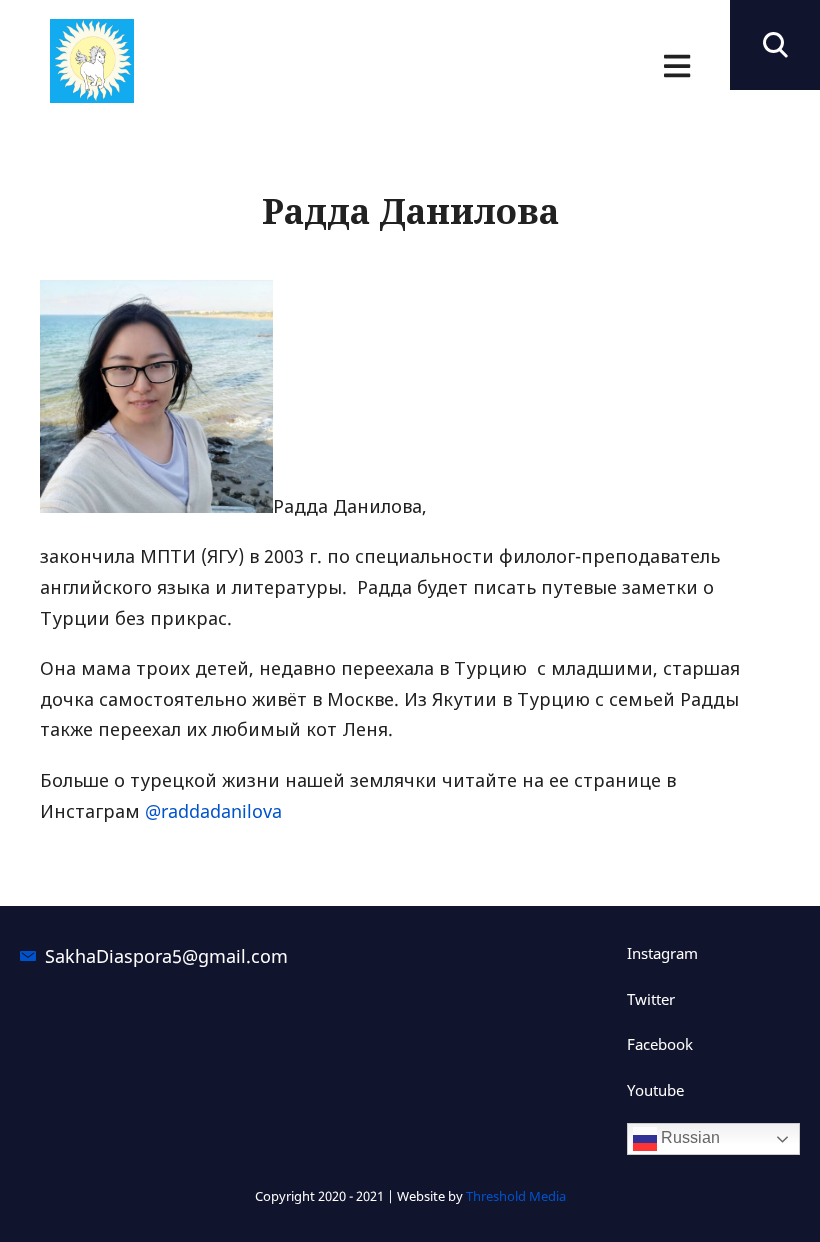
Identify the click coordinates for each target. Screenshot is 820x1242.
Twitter (651, 999)
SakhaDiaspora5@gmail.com (157, 956)
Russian (688, 1137)
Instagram (662, 953)
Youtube (655, 1090)
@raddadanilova (213, 811)
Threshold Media (516, 1196)
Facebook (660, 1044)
